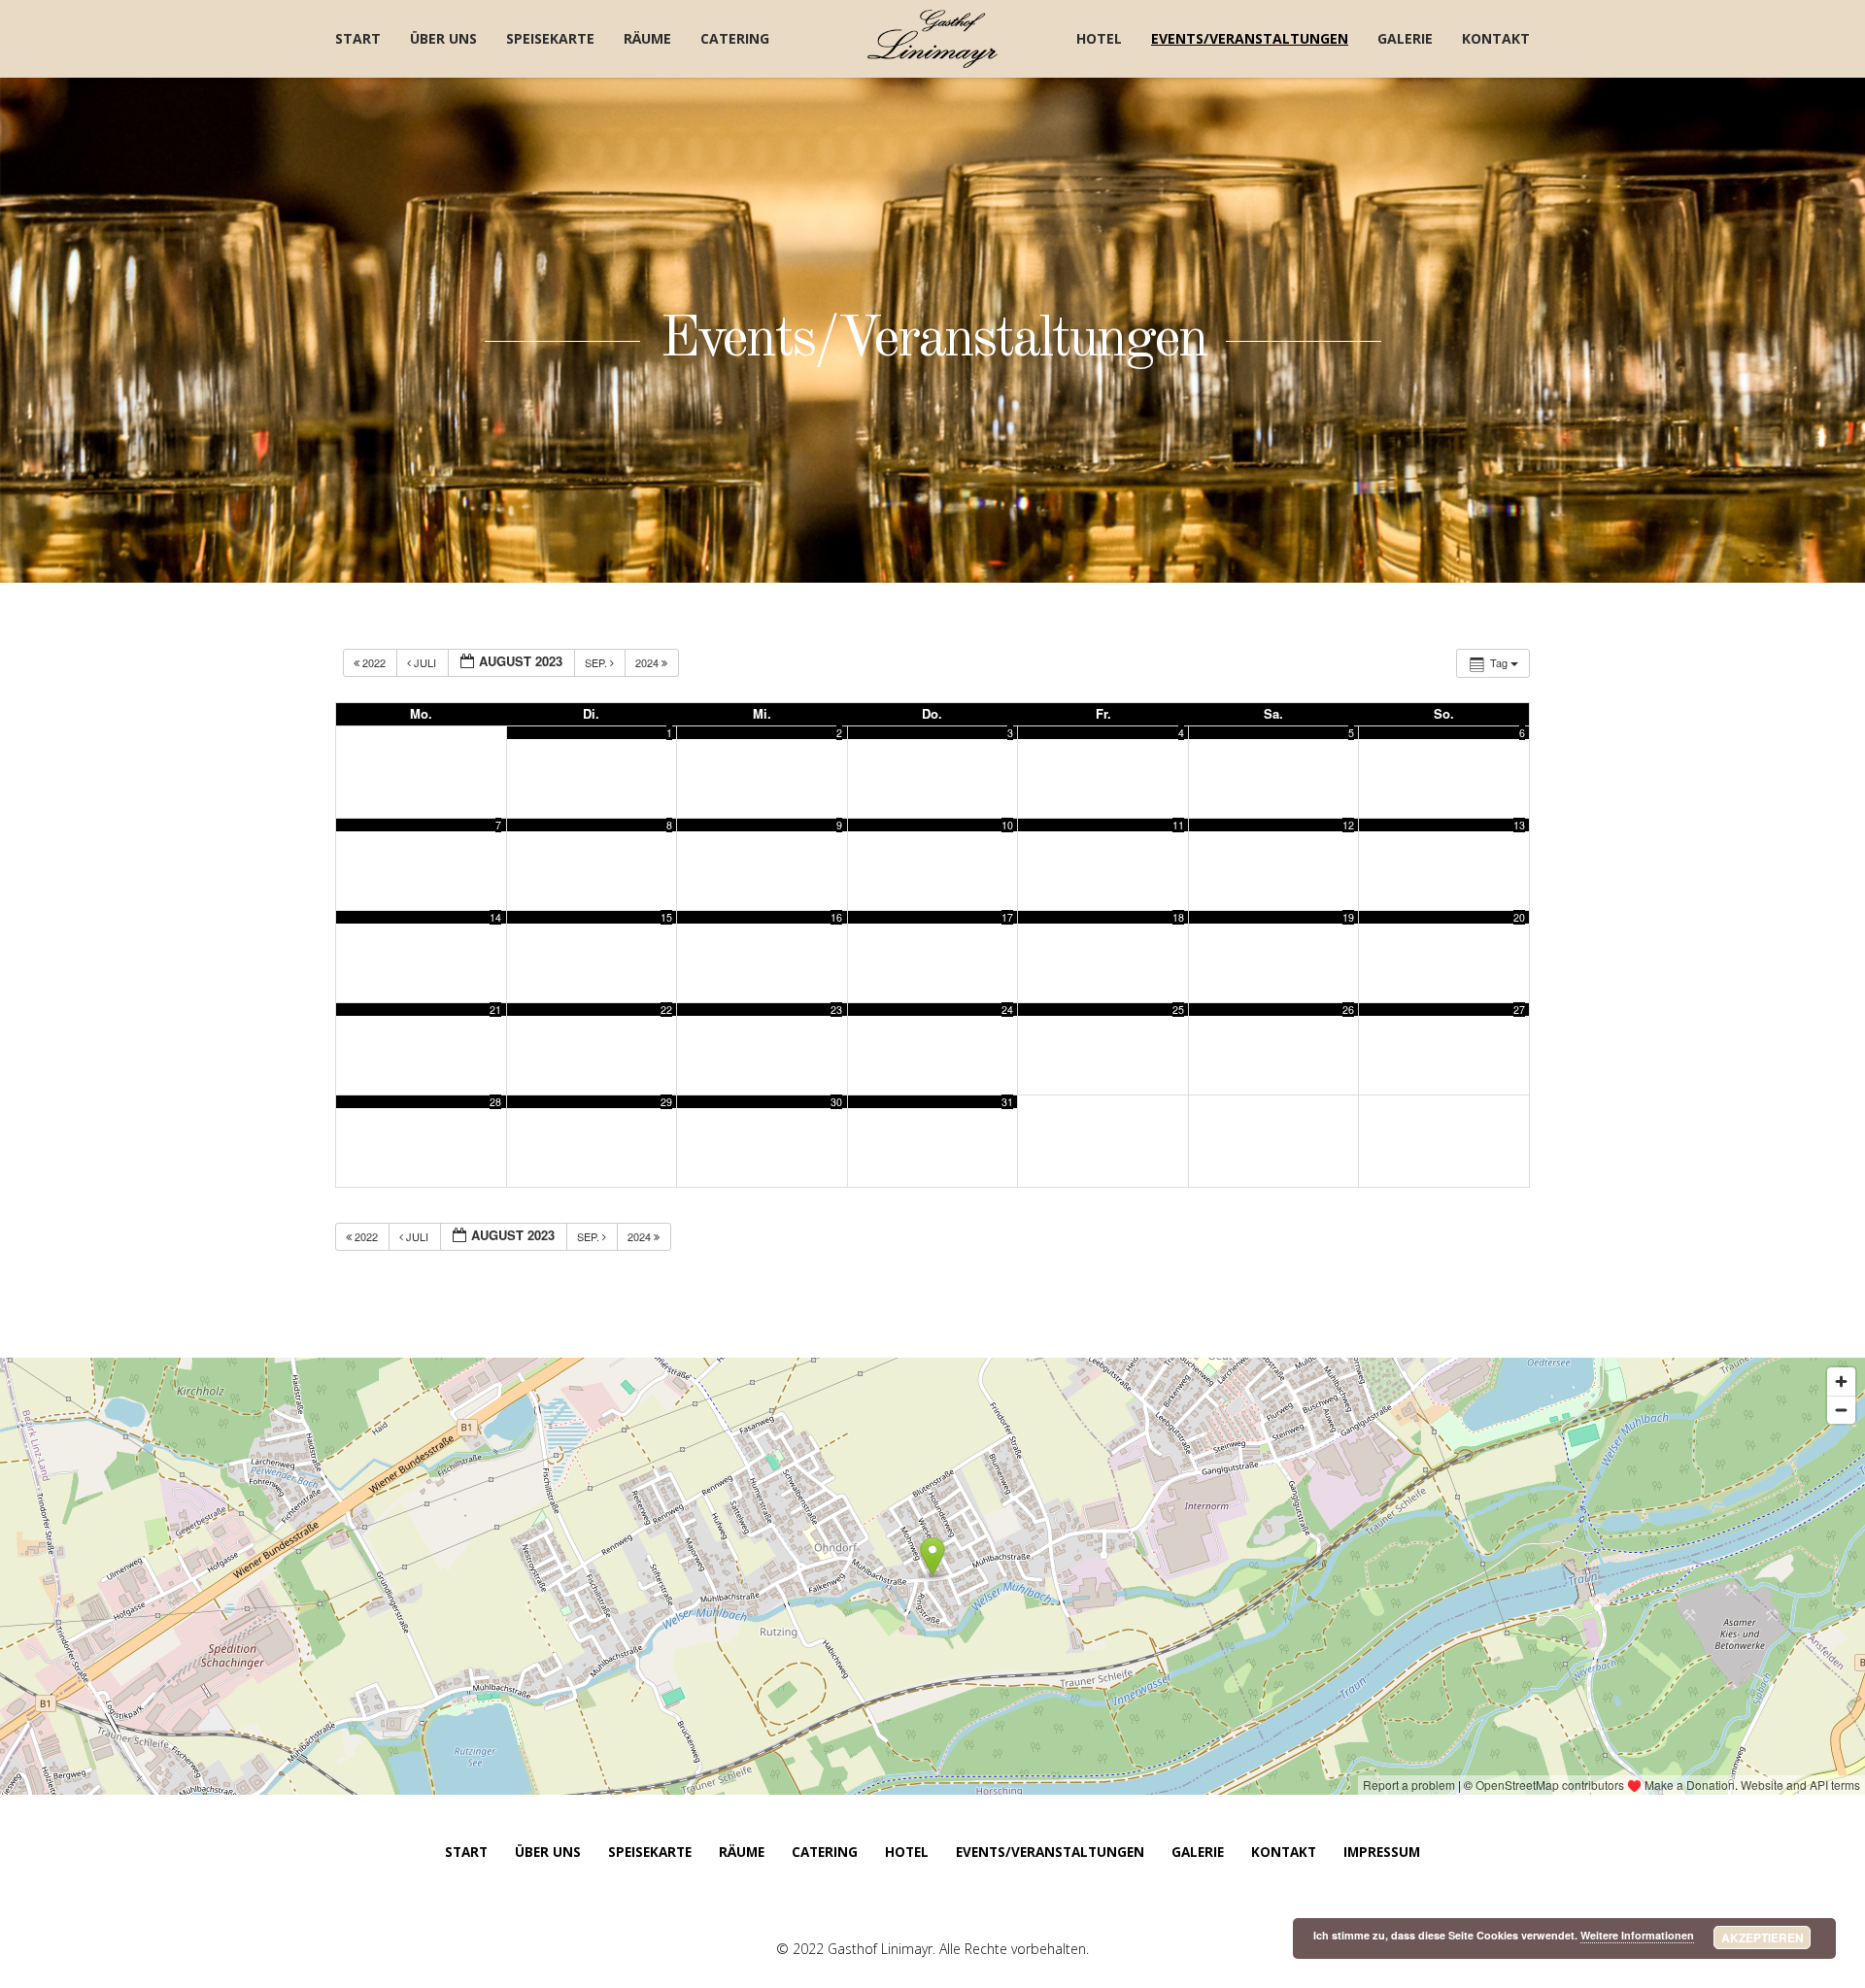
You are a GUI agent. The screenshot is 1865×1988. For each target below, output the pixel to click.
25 (1178, 1010)
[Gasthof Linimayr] (933, 39)
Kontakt (1496, 38)
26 (1348, 1010)
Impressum (1382, 1852)
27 (1519, 1010)
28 (495, 1102)
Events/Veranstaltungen (1250, 38)
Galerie (1405, 38)
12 (1348, 825)
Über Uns (443, 38)
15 (666, 917)
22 (666, 1010)
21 (495, 1010)
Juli (425, 662)
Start (358, 38)
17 (1007, 917)
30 (836, 1102)
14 (495, 917)
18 (1178, 917)
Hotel (1099, 38)
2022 (374, 662)
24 (1007, 1010)
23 (836, 1010)
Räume (647, 38)
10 (1007, 825)
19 (1348, 917)
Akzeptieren (1763, 1937)
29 (666, 1102)
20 (1519, 917)
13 (1519, 825)
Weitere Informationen (1637, 1935)
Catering (735, 38)
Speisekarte (550, 38)
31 (1007, 1102)
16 (836, 917)
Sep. (597, 662)
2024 (648, 662)
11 (1178, 825)
